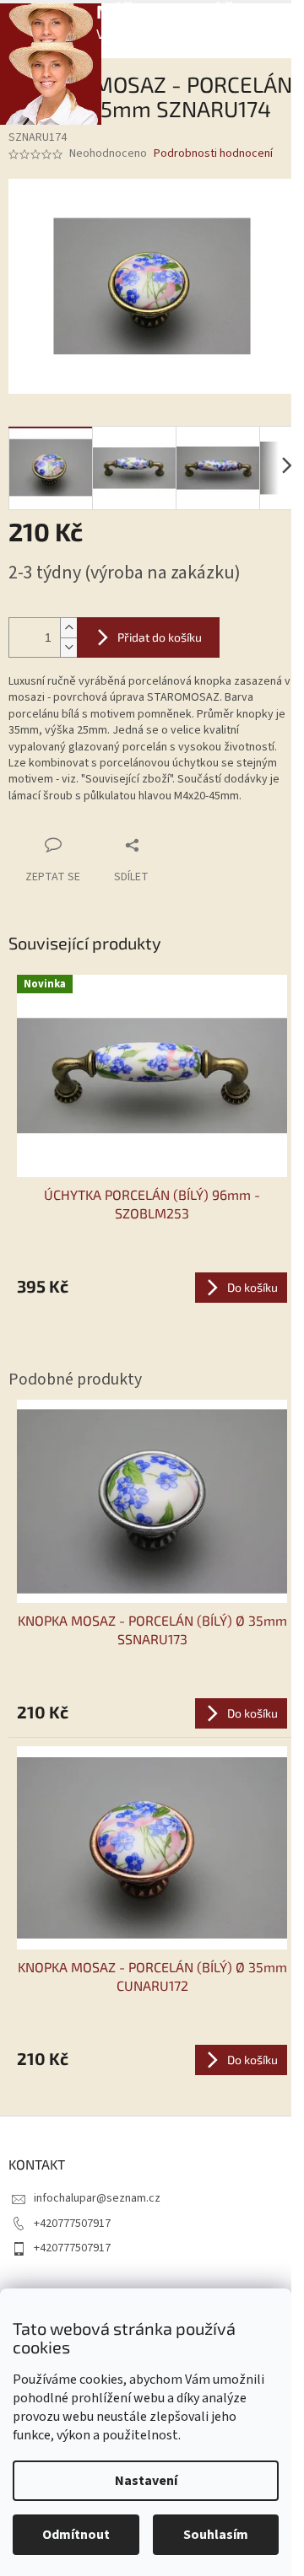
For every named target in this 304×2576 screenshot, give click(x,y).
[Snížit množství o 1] (68, 647)
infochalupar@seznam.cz (97, 2198)
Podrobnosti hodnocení (213, 154)
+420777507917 (72, 2224)
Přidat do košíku (160, 637)
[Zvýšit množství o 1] (68, 628)
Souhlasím (216, 2535)
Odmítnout (76, 2535)
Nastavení (146, 2481)
